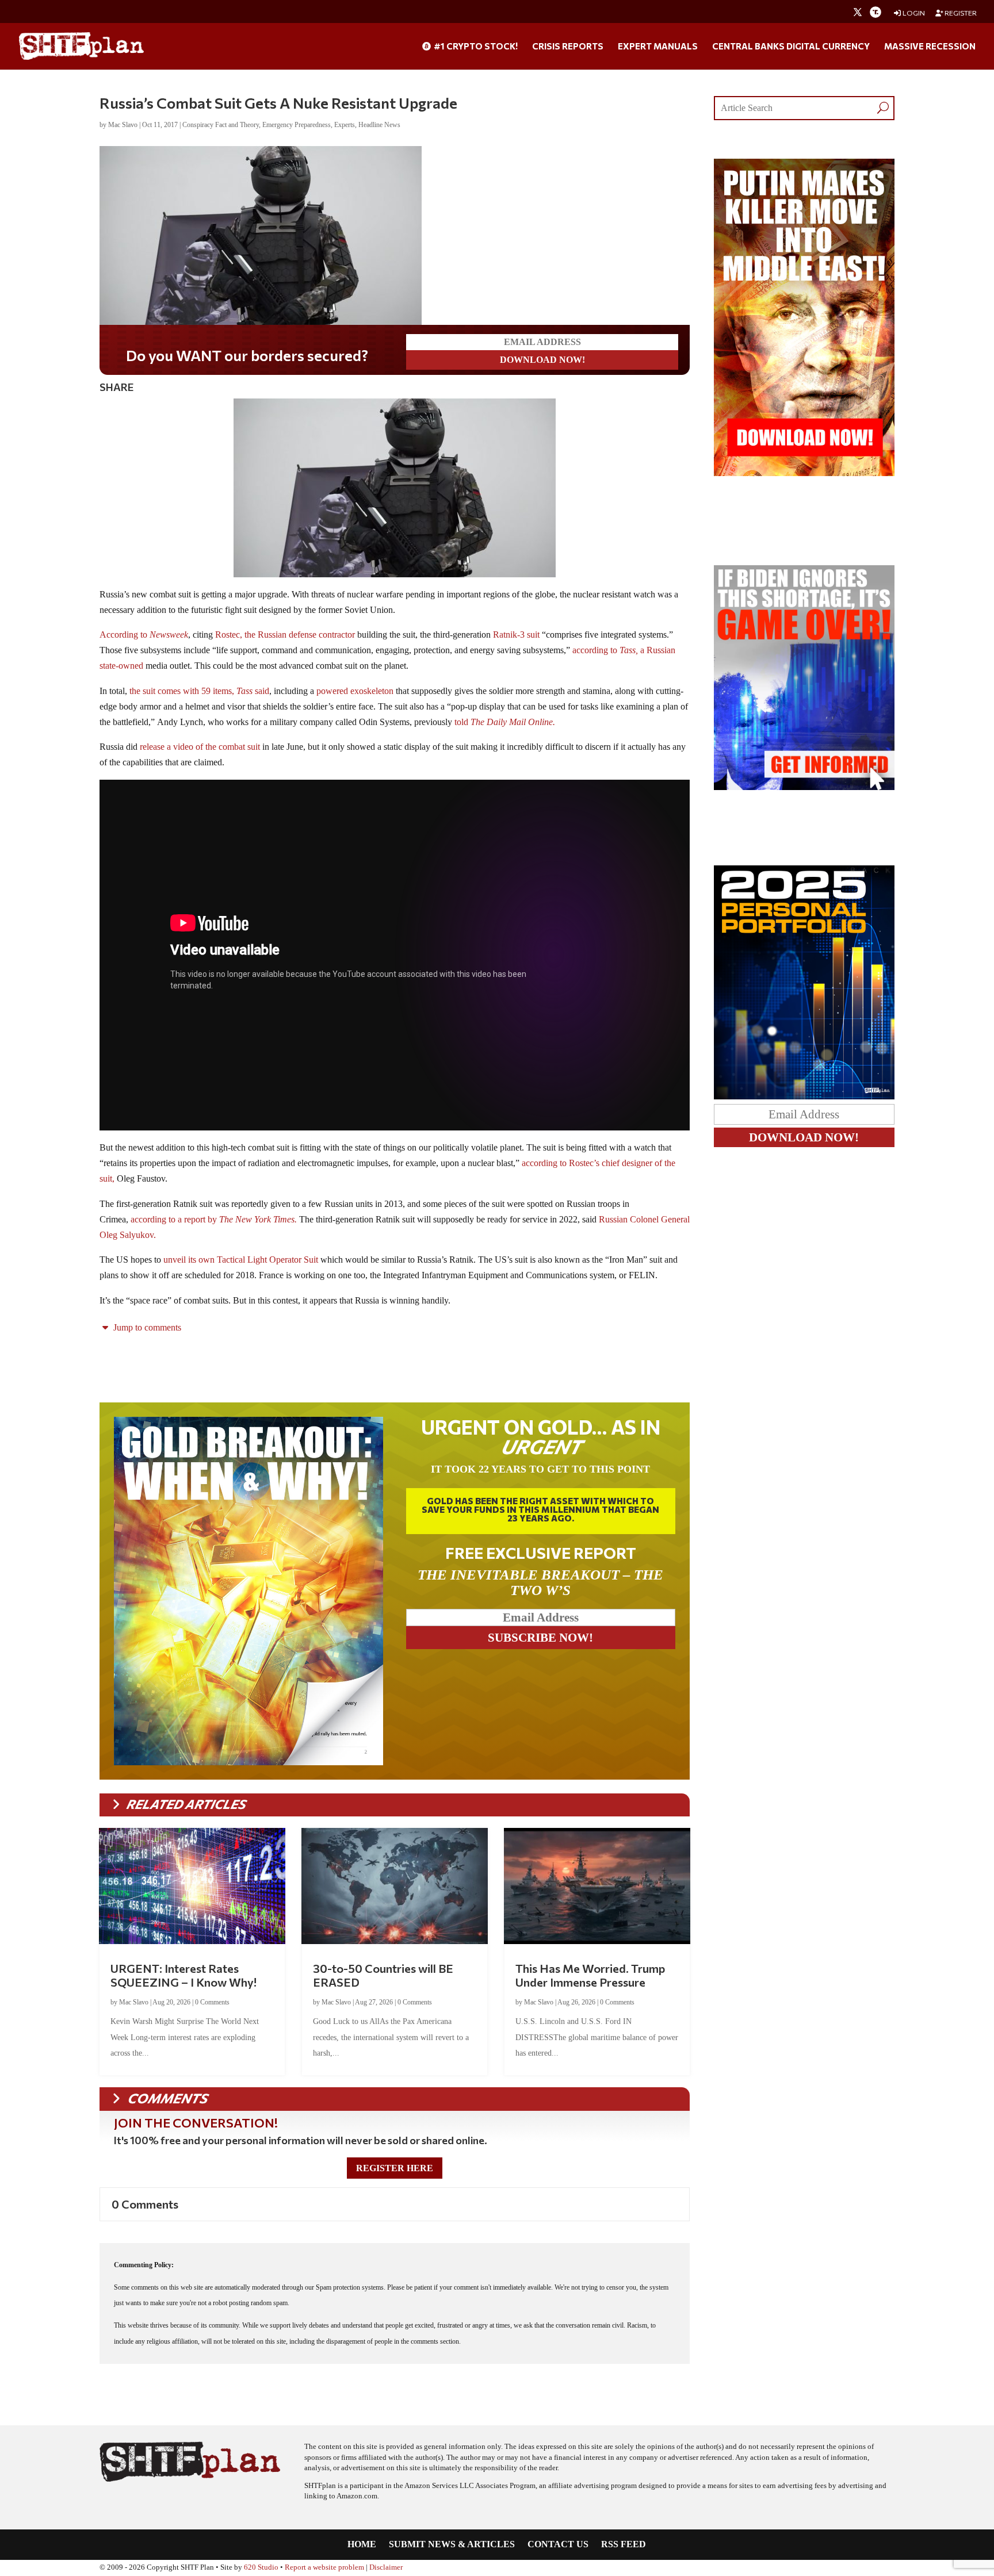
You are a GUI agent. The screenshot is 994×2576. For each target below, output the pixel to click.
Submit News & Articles (452, 2545)
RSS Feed (624, 2545)
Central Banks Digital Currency (791, 47)
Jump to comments (146, 1327)
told (461, 722)
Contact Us (558, 2545)
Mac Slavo (123, 125)
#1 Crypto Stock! (475, 47)
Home (362, 2545)
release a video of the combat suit (200, 747)
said (262, 691)
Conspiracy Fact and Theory (221, 125)
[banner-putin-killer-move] (804, 473)
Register (960, 13)
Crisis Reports (568, 47)
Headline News (379, 125)
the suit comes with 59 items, (190, 691)
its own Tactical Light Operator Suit (252, 1260)
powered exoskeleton (355, 691)
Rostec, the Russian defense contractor (284, 635)
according (590, 650)
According (120, 635)
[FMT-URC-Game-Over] (804, 787)
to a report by (233, 1219)
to (164, 635)
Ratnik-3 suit (516, 635)
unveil (175, 1260)
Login (913, 13)
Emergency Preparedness (297, 125)
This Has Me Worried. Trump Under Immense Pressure (590, 1975)
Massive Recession (930, 47)
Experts (345, 125)
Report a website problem (324, 2567)
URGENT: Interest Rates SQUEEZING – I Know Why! (183, 1975)
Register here (395, 2168)
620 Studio (261, 2567)
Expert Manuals (658, 47)
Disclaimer (386, 2567)
